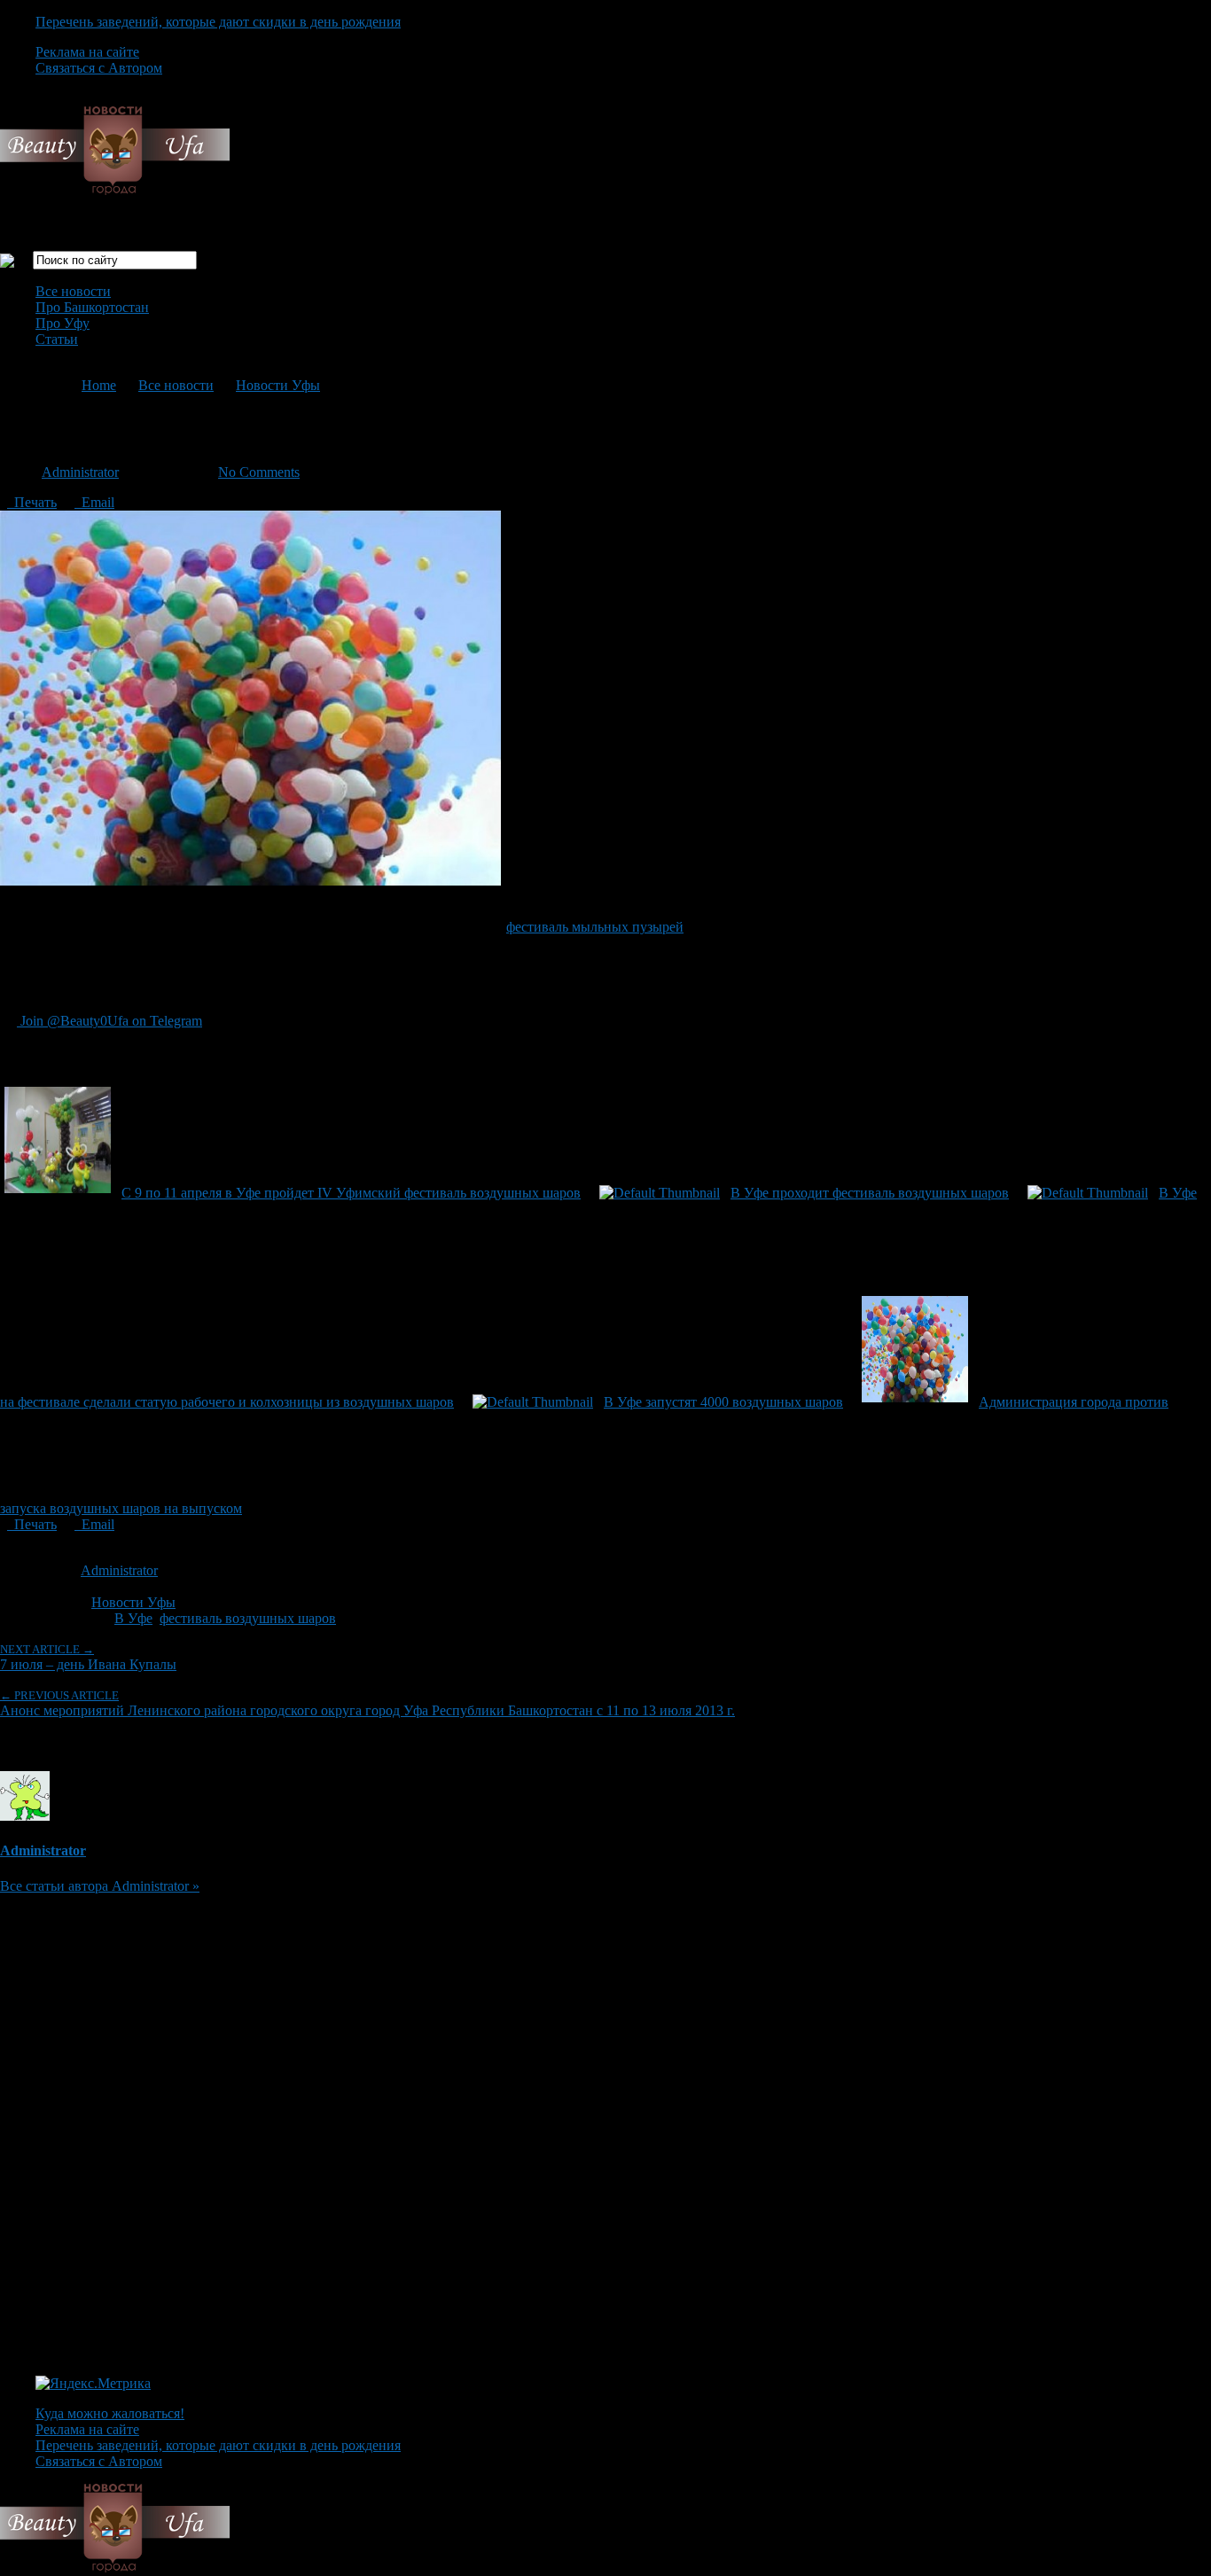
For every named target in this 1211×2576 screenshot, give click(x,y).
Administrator (80, 472)
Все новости (73, 291)
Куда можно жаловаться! (110, 2413)
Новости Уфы (278, 385)
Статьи (57, 339)
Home (99, 385)
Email (94, 502)
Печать (32, 502)
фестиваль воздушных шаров (248, 1618)
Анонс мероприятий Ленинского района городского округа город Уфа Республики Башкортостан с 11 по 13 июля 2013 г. (367, 1703)
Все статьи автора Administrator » (100, 1886)
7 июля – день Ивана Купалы (88, 1657)
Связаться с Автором (99, 68)
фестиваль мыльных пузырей (595, 927)
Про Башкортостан (92, 307)
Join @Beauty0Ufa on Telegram (109, 1021)
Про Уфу (63, 323)
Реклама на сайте (87, 52)
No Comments (259, 472)
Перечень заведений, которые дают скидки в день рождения (218, 22)
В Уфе (133, 1618)
